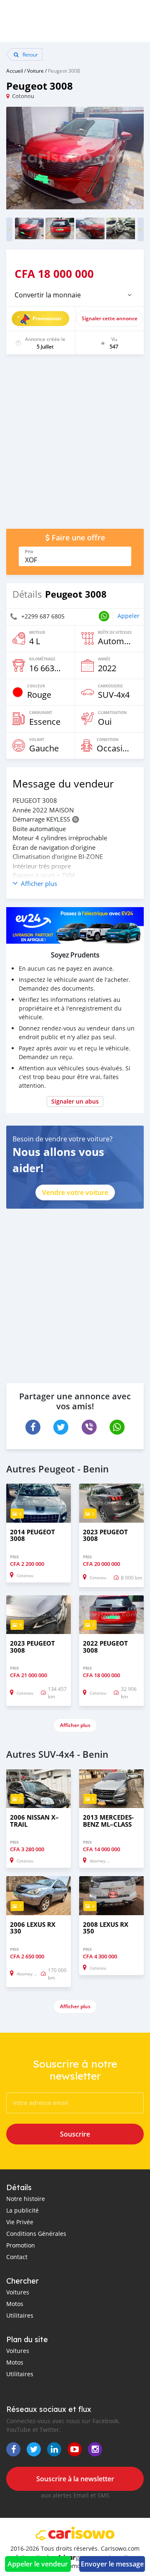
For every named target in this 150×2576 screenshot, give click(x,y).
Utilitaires (20, 2315)
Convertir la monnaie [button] (48, 295)
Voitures (18, 2292)
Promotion (21, 2245)
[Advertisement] (75, 446)
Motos (15, 2304)
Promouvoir (47, 318)
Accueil (15, 71)
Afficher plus (75, 1725)
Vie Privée (20, 2222)
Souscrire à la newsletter (75, 2479)
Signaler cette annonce (110, 318)
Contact (17, 2257)
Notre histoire (26, 2199)
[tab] (75, 295)
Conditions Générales (36, 2234)
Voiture (35, 71)
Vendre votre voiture (75, 1192)
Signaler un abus (75, 1101)
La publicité (22, 2210)
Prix (29, 552)
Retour (30, 54)
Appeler (129, 616)
